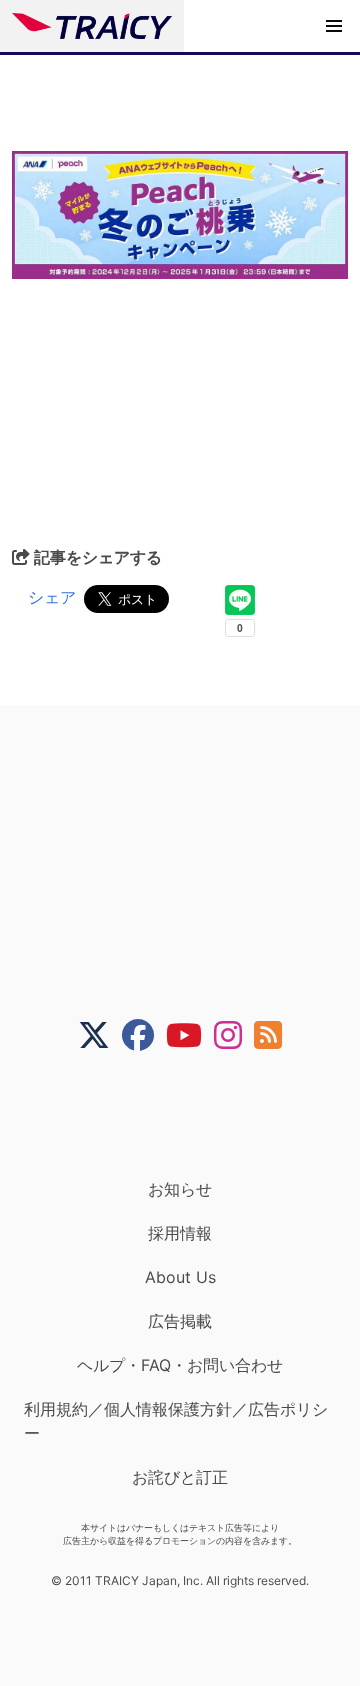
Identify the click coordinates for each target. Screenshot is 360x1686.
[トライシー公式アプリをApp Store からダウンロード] (192, 1115)
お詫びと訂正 (180, 1477)
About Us (180, 1277)
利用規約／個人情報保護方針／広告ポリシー (176, 1421)
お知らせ (180, 1189)
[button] (334, 26)
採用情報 (180, 1233)
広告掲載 (180, 1321)
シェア (52, 597)
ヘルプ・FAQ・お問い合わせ (180, 1365)
